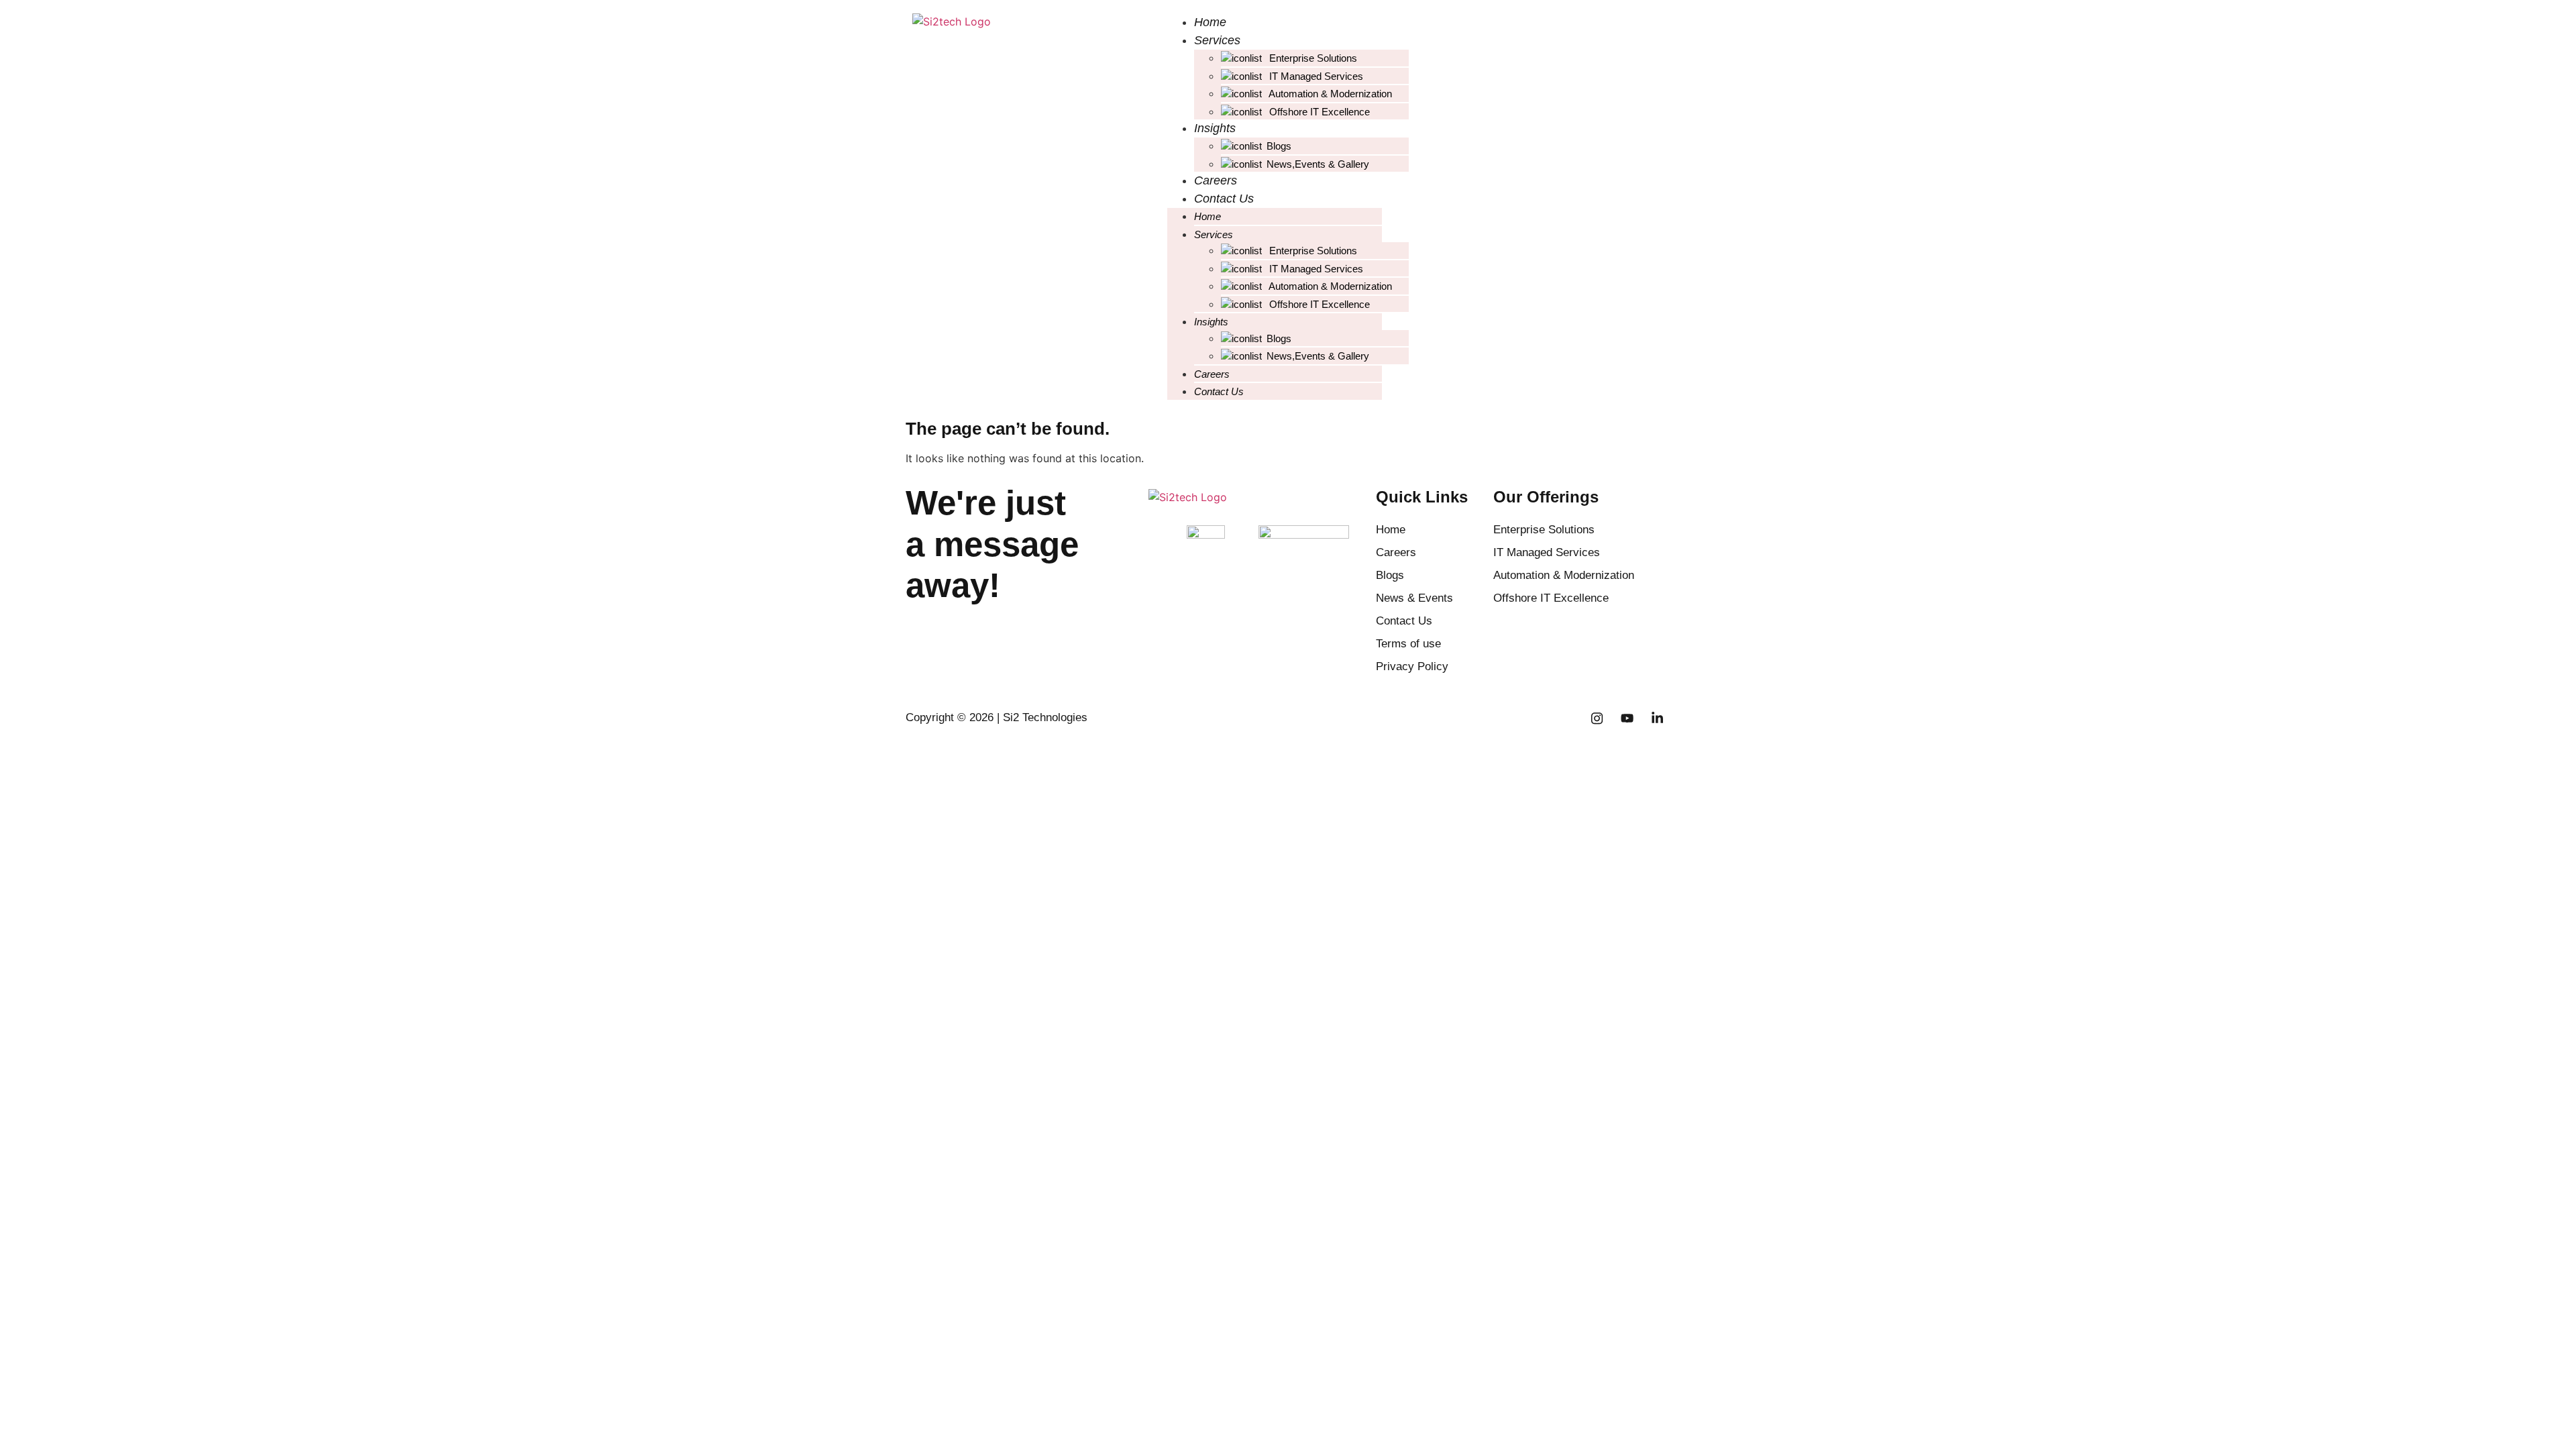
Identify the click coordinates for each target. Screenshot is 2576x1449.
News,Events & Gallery (1318, 164)
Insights (1215, 128)
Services (1217, 40)
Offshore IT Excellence (1318, 112)
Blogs (1279, 146)
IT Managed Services (1315, 76)
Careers (1216, 180)
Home (1210, 22)
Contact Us (1224, 199)
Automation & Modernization (1329, 94)
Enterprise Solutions (1312, 58)
